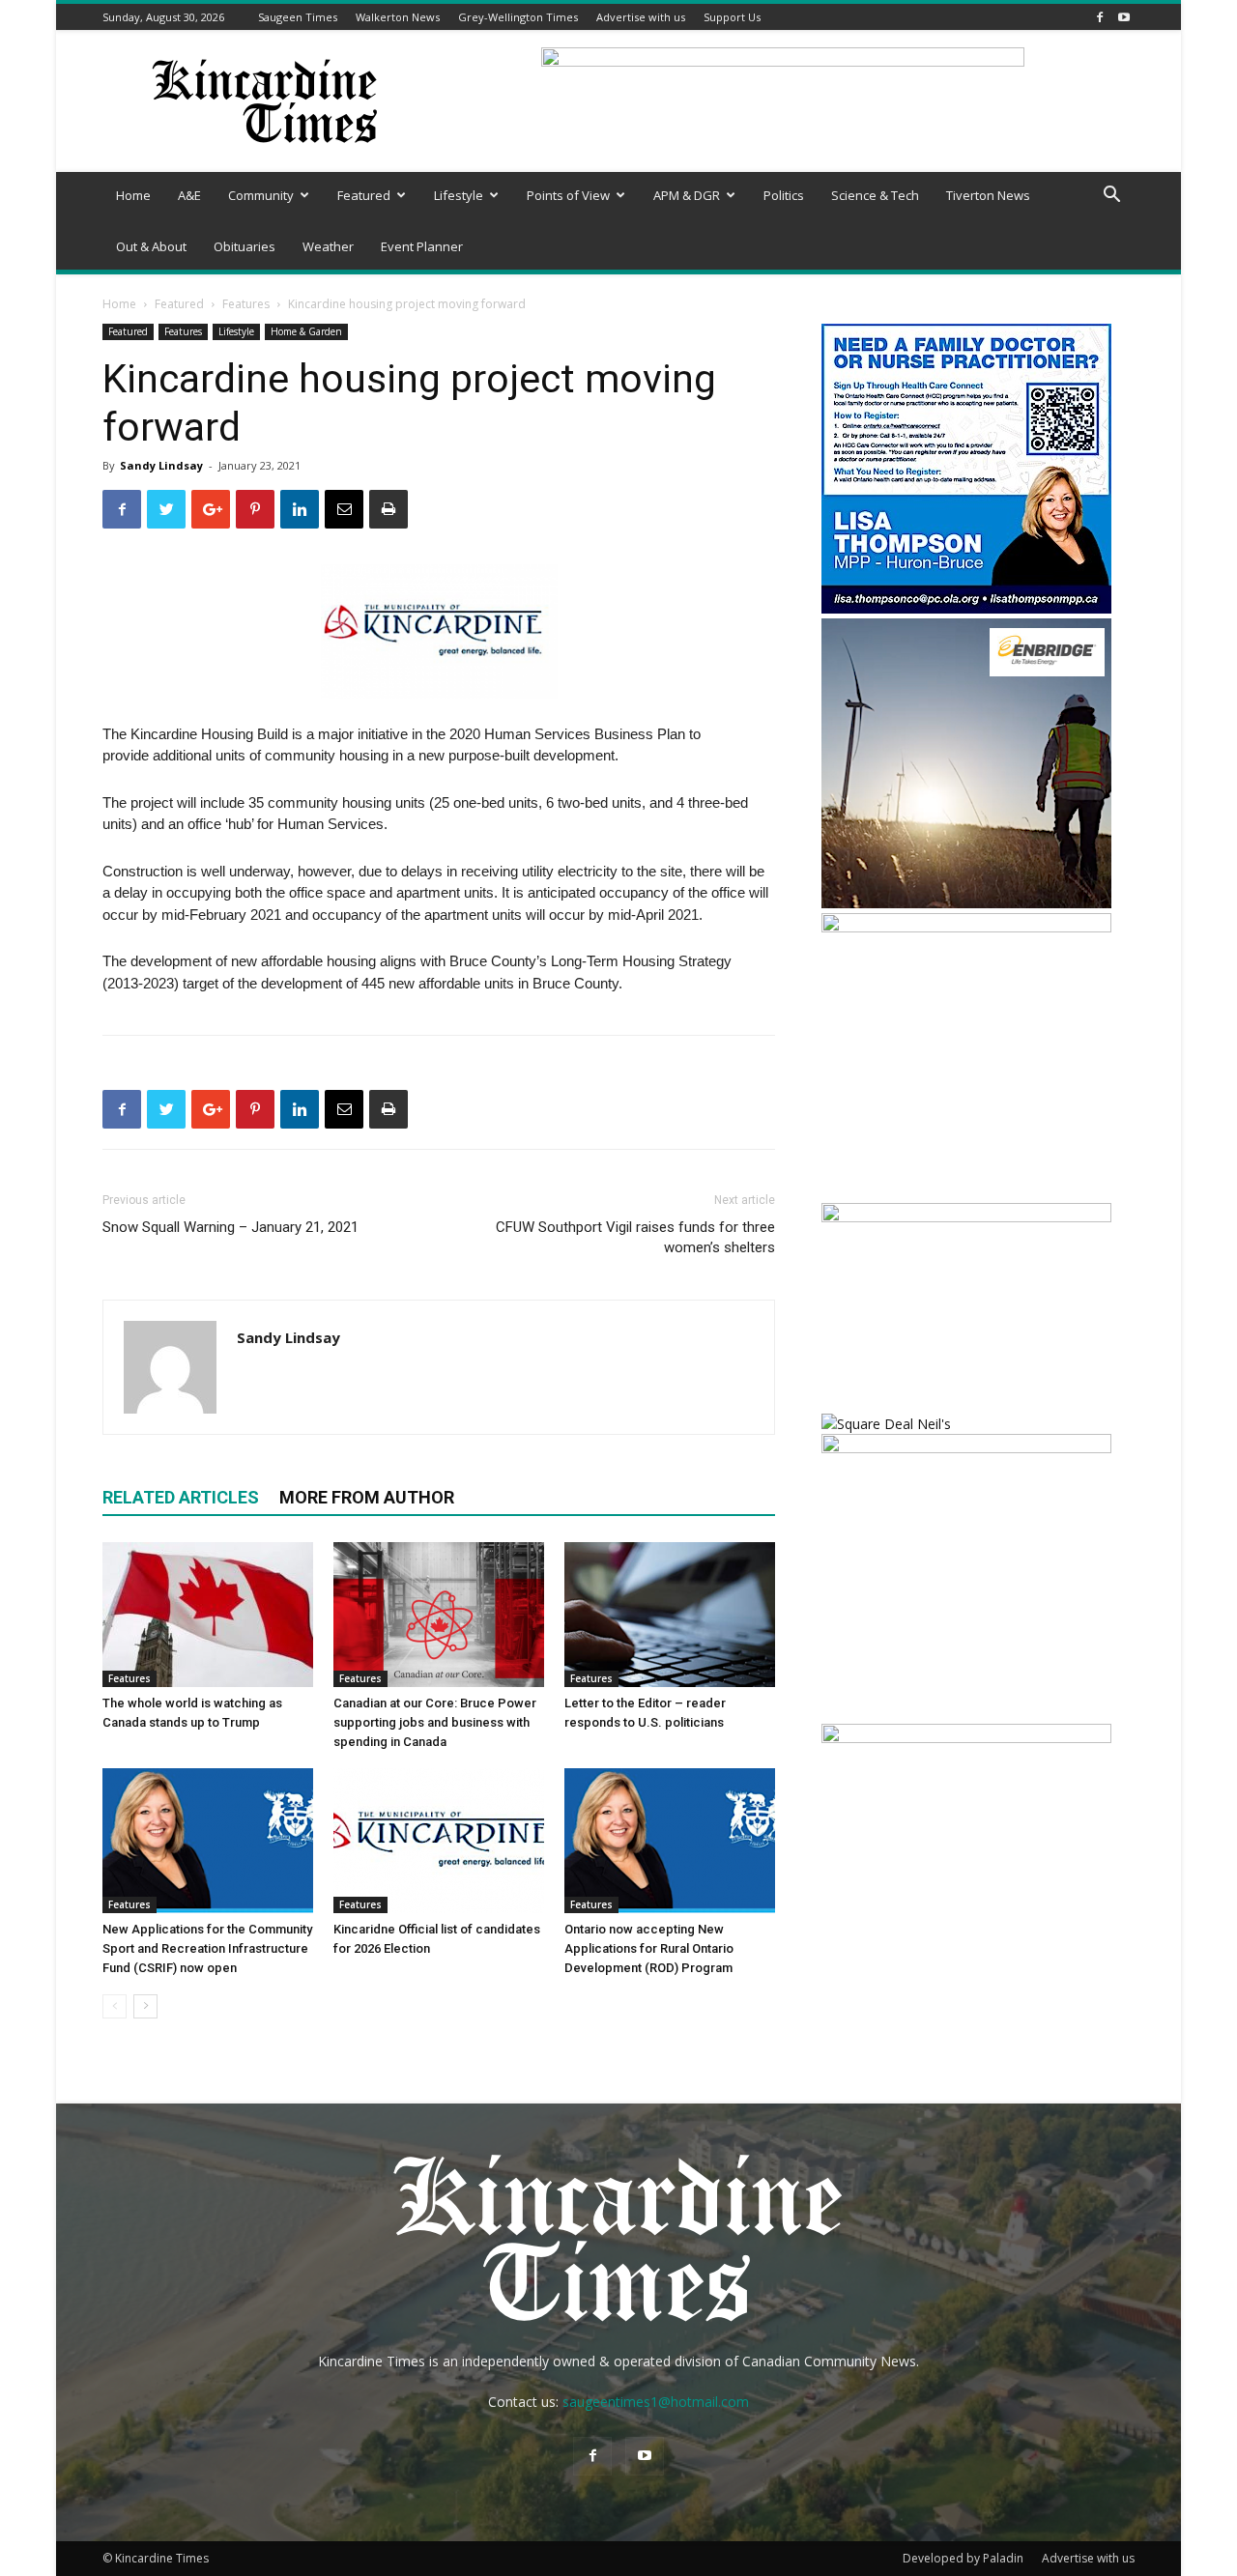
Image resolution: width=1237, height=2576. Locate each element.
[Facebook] (1100, 17)
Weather (328, 246)
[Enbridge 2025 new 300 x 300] (966, 903)
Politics (784, 195)
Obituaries (245, 246)
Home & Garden (306, 331)
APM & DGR (687, 195)
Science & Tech (875, 195)
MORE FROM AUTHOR (367, 1497)
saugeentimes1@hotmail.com (656, 2402)
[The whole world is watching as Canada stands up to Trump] (208, 1615)
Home (133, 195)
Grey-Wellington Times (518, 17)
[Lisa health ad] (966, 608)
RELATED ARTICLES (181, 1497)
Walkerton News (398, 17)
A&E (189, 195)
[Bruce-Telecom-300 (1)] (966, 927)
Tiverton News (988, 195)
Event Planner (422, 246)
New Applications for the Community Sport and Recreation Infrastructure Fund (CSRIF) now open (207, 1948)
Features (246, 304)
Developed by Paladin (963, 2558)
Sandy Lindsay (161, 465)
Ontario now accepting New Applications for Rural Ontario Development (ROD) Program (649, 1948)
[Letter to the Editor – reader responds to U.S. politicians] (670, 1615)
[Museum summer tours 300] (966, 1738)
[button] (1111, 197)
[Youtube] (1124, 17)
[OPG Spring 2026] (966, 1448)
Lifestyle (459, 195)
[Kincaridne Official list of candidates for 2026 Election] (439, 1841)
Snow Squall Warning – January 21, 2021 (230, 1227)
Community (261, 195)
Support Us (732, 17)
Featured (364, 195)
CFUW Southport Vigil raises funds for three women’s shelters (635, 1237)
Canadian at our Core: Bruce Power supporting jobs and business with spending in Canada (435, 1722)
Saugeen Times (298, 17)
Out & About (151, 246)
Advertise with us (641, 17)
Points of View (568, 195)
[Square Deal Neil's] (886, 1424)
